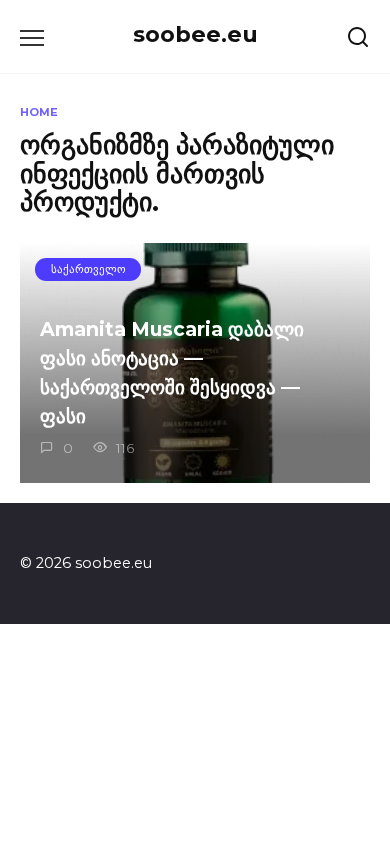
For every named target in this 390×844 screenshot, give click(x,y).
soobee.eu (195, 34)
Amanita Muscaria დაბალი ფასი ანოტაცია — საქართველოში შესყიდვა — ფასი (172, 372)
